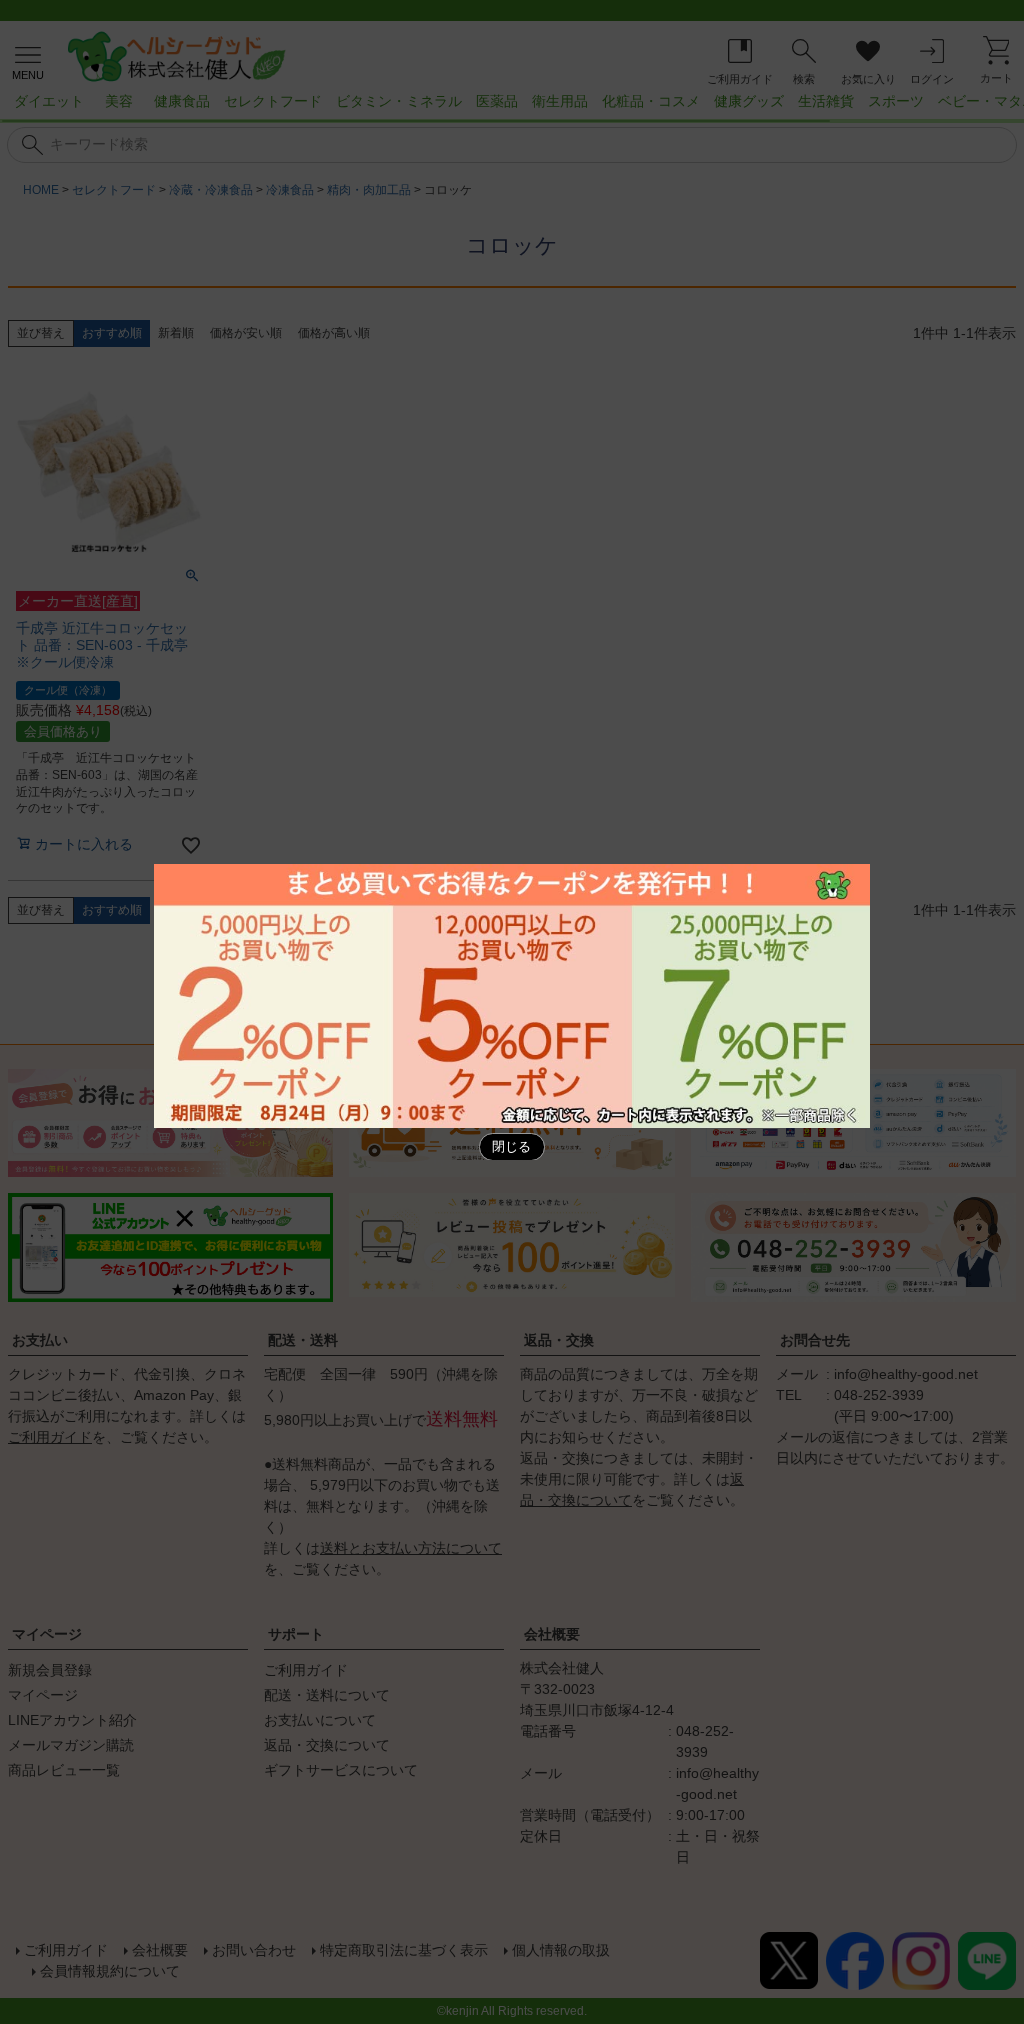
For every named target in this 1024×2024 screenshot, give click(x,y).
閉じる (511, 1147)
